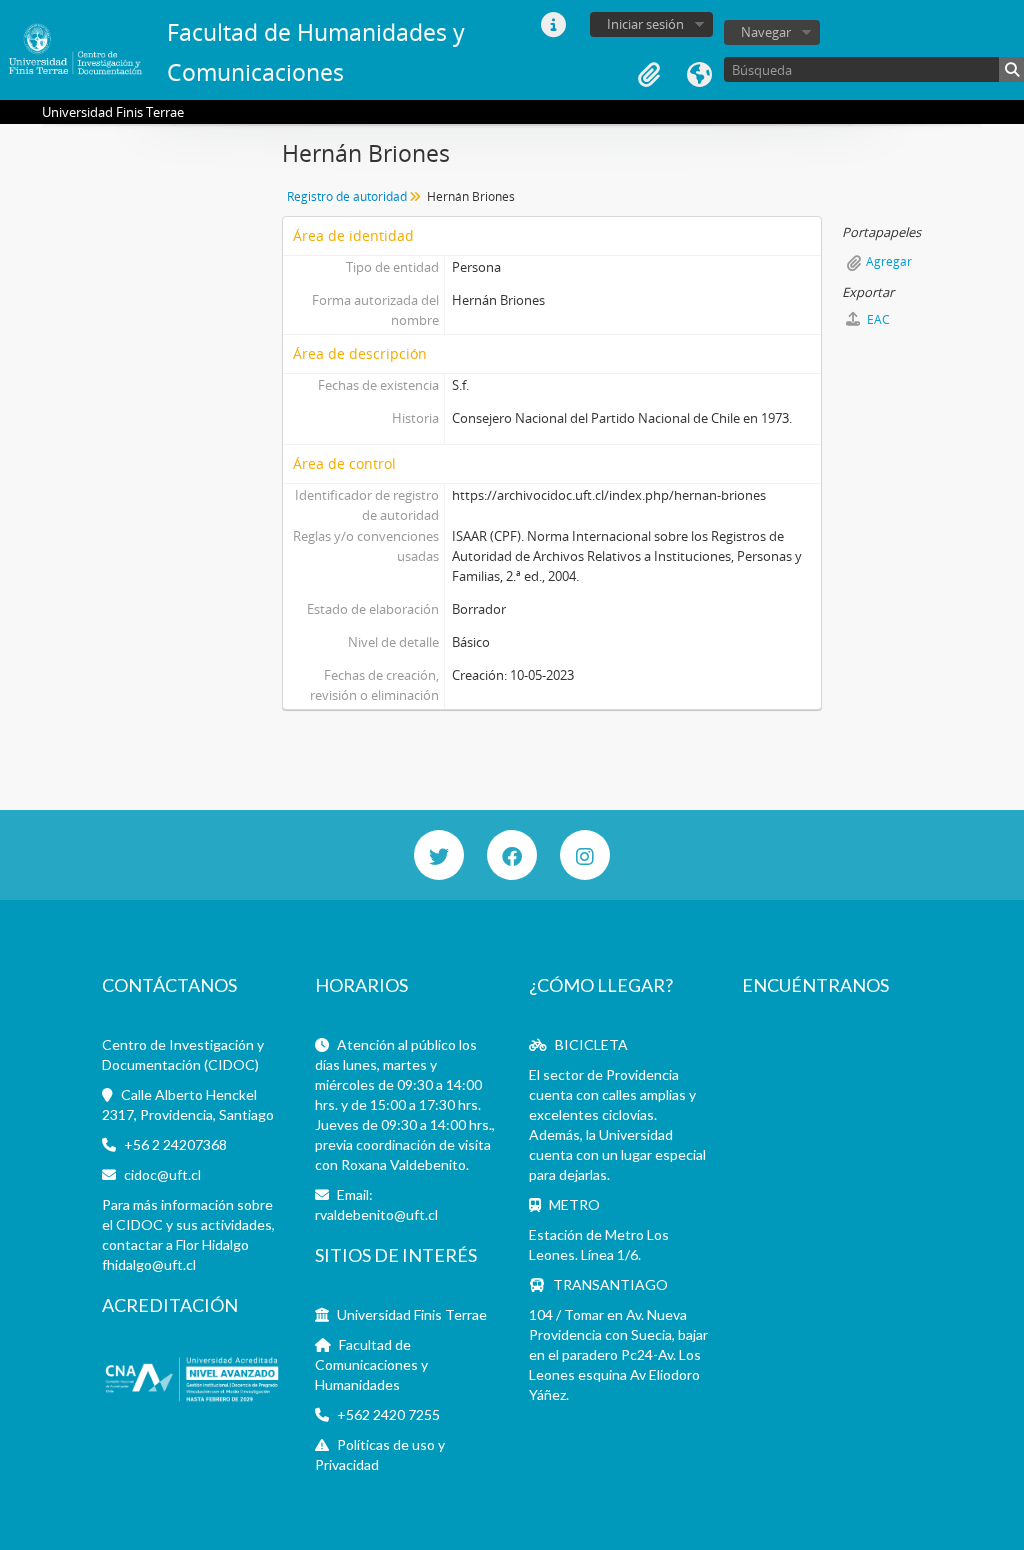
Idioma (699, 75)
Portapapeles (649, 75)
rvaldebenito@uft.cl (376, 1214)
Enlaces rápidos (553, 25)
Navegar (766, 32)
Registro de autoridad (347, 196)
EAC (877, 319)
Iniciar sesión (645, 24)
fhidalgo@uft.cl (149, 1264)
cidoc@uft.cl (162, 1174)
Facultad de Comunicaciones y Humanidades (371, 1364)
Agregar (889, 261)
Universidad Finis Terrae (412, 1314)
